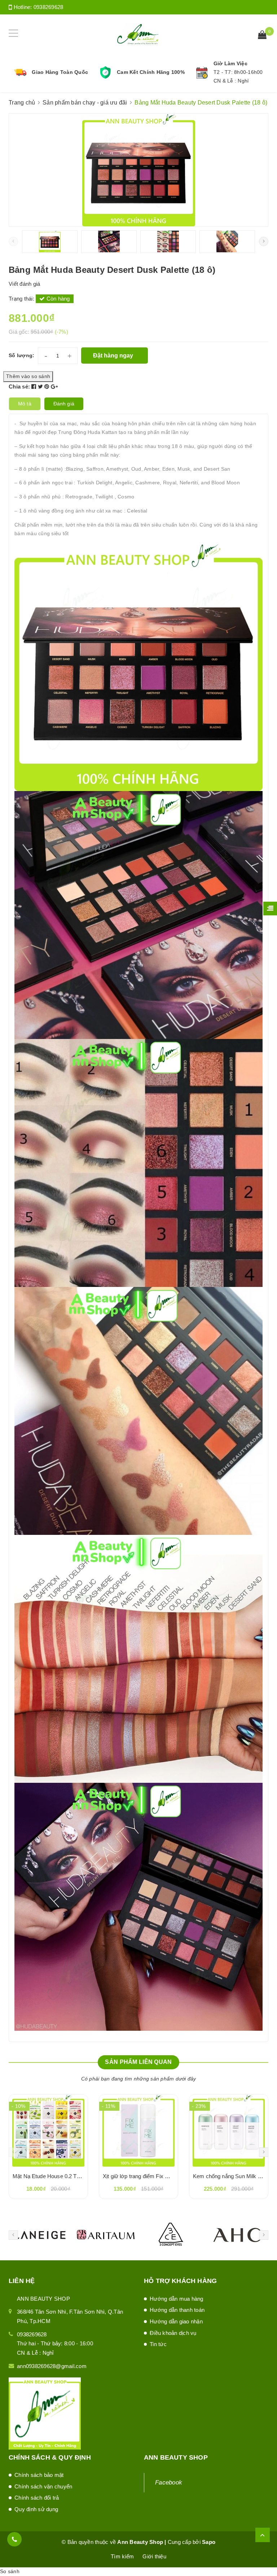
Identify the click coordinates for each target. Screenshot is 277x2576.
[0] (262, 36)
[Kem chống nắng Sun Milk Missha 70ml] (229, 2131)
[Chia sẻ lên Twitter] (41, 387)
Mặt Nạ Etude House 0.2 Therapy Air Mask (64, 2176)
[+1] (54, 387)
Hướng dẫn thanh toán (177, 2310)
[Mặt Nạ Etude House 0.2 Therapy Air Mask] (48, 2131)
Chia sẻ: (19, 387)
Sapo (209, 2542)
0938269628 (49, 7)
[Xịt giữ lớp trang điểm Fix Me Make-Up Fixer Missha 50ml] (138, 2131)
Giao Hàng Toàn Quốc (60, 72)
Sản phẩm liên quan (138, 2062)
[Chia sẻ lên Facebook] (35, 387)
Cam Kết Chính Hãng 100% (151, 72)
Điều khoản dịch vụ (173, 2333)
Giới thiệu (154, 2556)
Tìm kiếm (122, 2556)
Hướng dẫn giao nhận (176, 2321)
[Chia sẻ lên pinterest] (48, 387)
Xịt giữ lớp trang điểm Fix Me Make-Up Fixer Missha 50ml (173, 2176)
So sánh (10, 2571)
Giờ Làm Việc (230, 63)
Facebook (169, 2482)
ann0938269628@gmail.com (52, 2366)
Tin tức (158, 2344)
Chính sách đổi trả (37, 2498)
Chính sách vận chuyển (43, 2486)
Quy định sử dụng (36, 2509)
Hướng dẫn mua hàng (177, 2299)
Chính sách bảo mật (39, 2475)
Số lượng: (21, 355)
